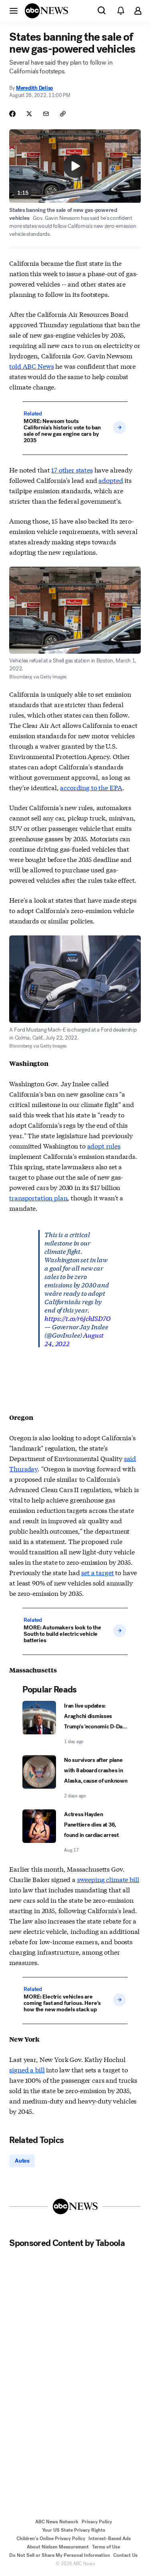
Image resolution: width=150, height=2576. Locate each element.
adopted (111, 480)
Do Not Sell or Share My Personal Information (60, 2555)
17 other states (72, 470)
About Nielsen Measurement (58, 2547)
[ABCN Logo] (46, 11)
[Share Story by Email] (46, 114)
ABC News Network (57, 2522)
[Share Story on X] (29, 114)
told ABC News (31, 366)
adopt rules (104, 1146)
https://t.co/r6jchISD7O (77, 1318)
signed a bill (27, 2069)
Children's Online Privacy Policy (51, 2538)
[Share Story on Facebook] (12, 114)
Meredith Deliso (34, 88)
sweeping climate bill (108, 1879)
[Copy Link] (63, 114)
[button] (14, 10)
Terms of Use (106, 2547)
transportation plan (38, 1197)
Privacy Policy (97, 2522)
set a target (97, 1572)
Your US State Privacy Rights (74, 2530)
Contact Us (125, 2555)
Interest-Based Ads (110, 2538)
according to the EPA (91, 787)
